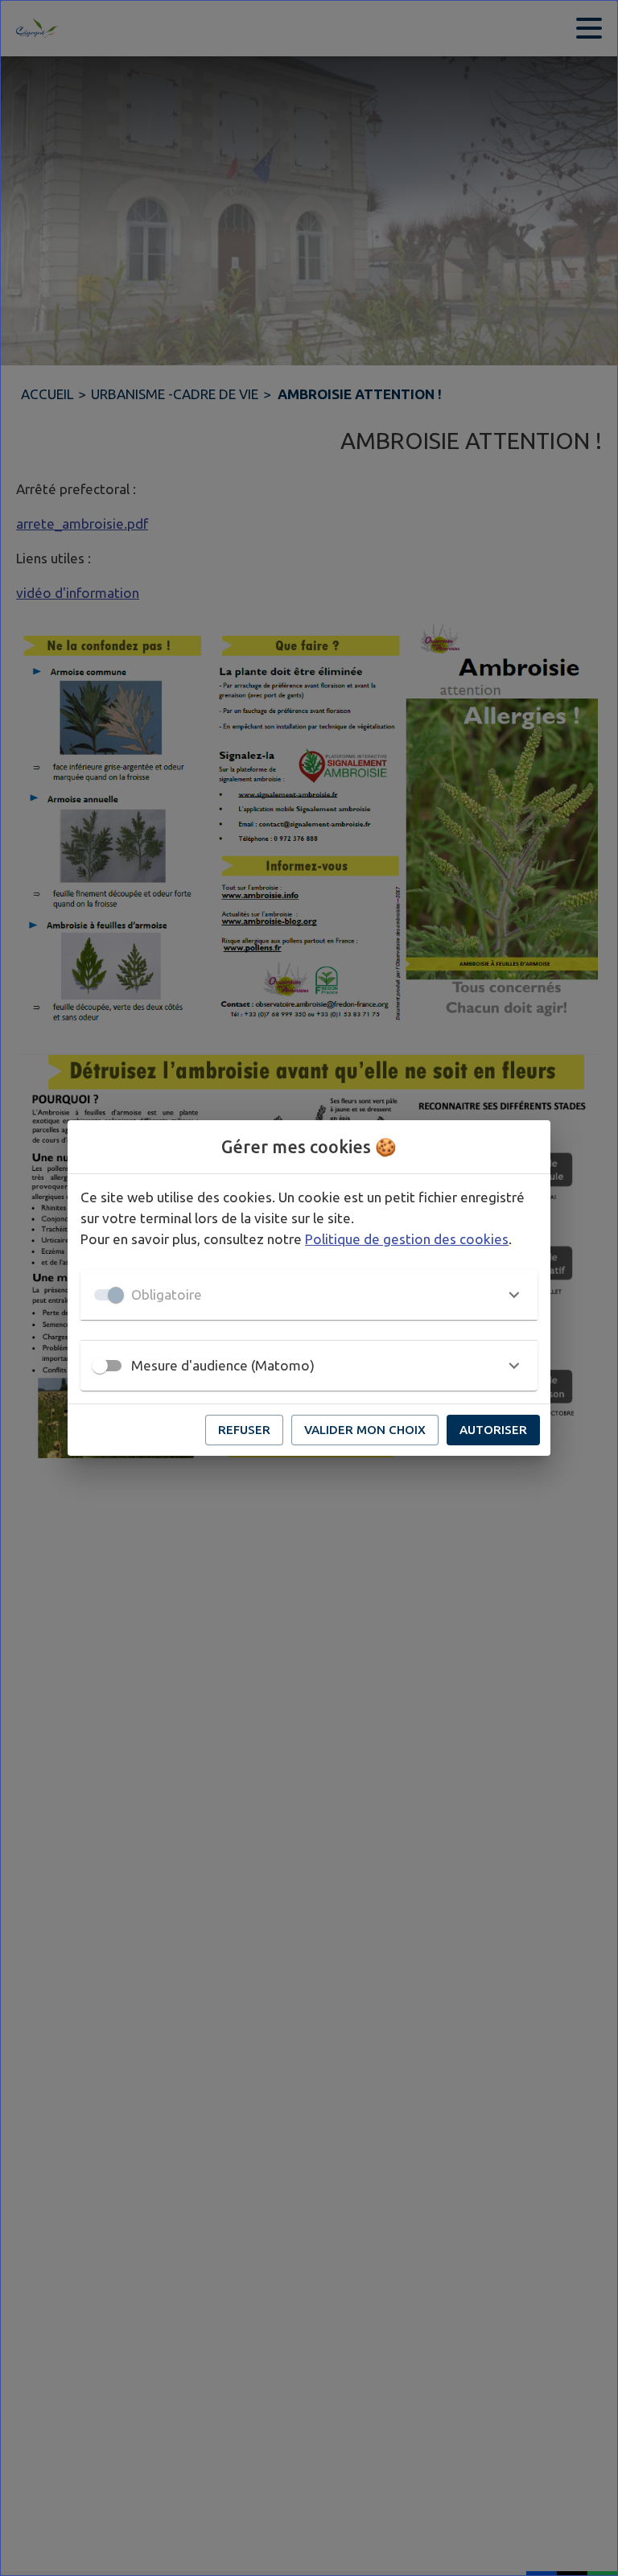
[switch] (100, 1366)
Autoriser (493, 1430)
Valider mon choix (365, 1430)
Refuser (244, 1430)
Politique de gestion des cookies (407, 1239)
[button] (309, 1295)
